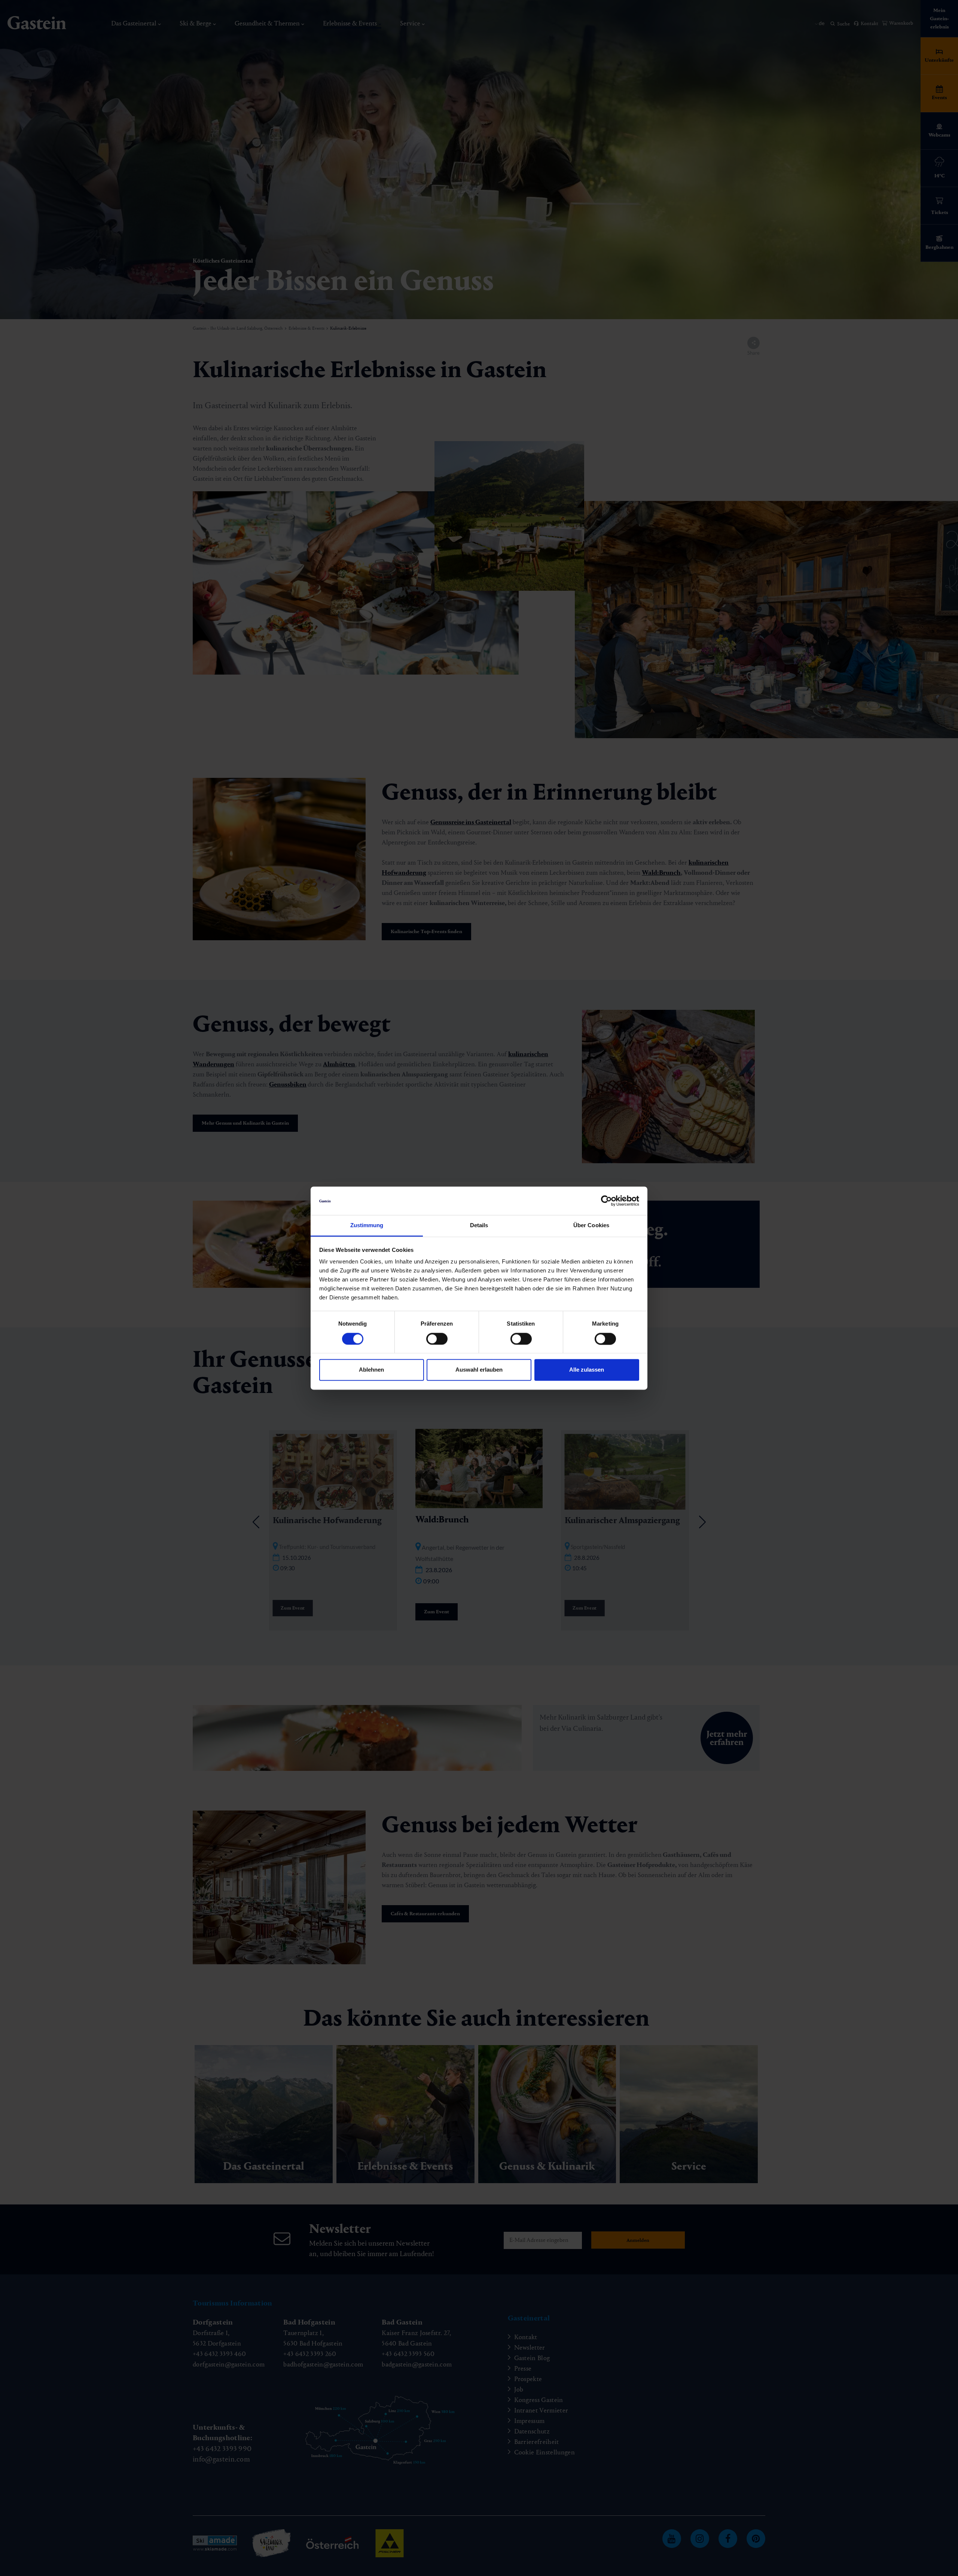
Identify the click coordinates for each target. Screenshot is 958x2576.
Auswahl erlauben (479, 1370)
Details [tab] (479, 1226)
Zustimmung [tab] (367, 1226)
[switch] (437, 1339)
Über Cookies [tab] (591, 1226)
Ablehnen (371, 1370)
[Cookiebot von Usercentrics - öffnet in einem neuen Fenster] (606, 1201)
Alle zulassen (587, 1370)
